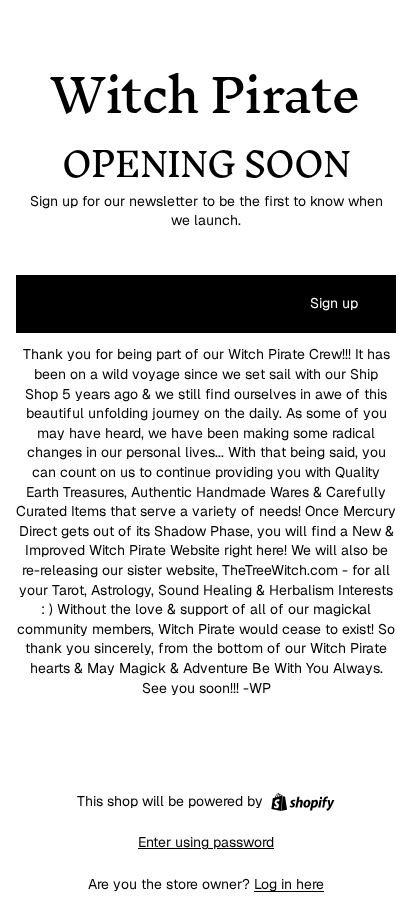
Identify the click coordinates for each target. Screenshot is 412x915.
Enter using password (206, 842)
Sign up (334, 303)
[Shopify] (302, 802)
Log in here (289, 884)
